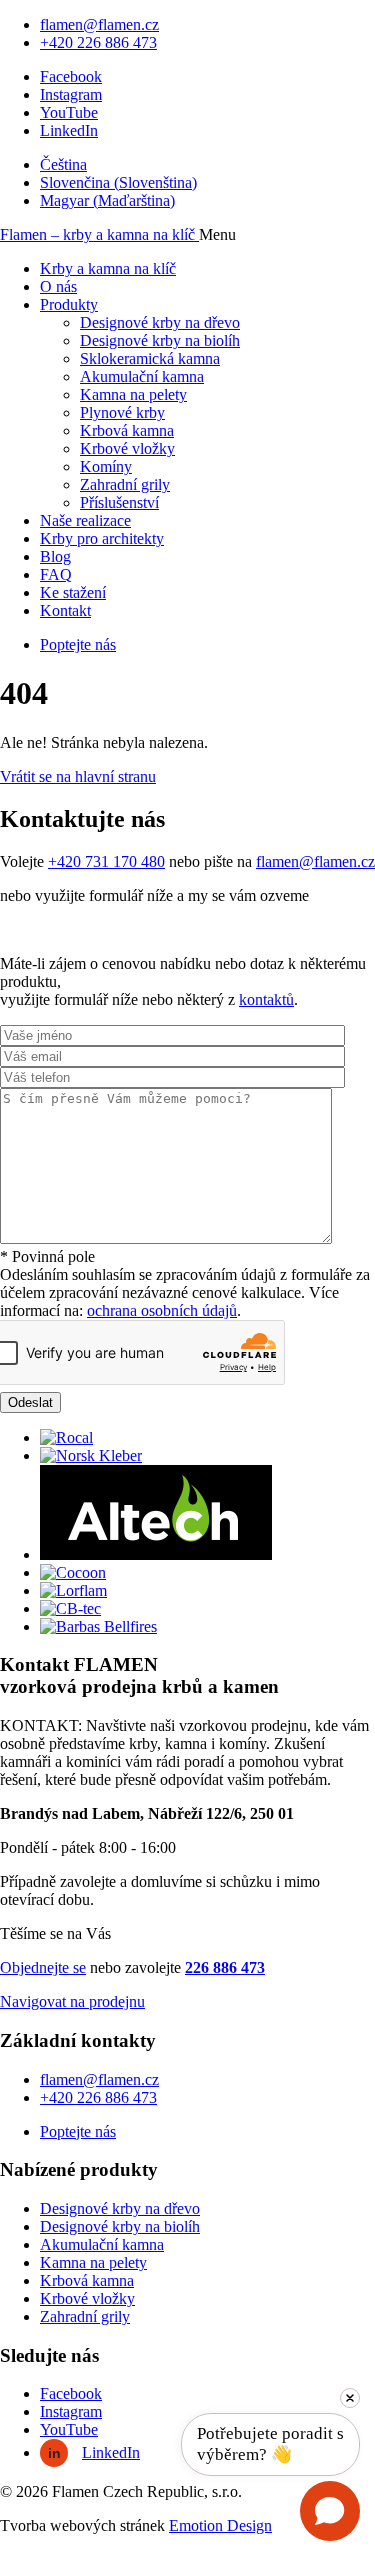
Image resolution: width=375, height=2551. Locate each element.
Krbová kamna (127, 430)
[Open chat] (330, 2511)
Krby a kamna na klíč (108, 268)
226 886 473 (225, 1967)
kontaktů (266, 999)
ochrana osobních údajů (162, 1310)
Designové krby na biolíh (160, 340)
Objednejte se (43, 1967)
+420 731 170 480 (106, 861)
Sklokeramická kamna (150, 358)
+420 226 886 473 (98, 42)
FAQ (56, 574)
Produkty (69, 304)
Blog (55, 556)
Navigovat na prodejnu (72, 2001)
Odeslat (30, 1402)
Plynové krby (122, 412)
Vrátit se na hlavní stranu (78, 776)
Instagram (71, 94)
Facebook (71, 76)
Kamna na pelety (133, 394)
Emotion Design (220, 2525)
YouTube (69, 112)
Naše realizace (85, 520)
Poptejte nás (78, 644)
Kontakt (65, 610)
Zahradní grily (125, 484)
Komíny (106, 466)
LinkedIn (69, 130)
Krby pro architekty (102, 538)
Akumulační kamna (142, 376)
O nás (58, 286)
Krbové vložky (127, 448)
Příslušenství (119, 502)
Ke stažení (73, 592)
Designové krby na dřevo (160, 322)
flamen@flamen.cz (99, 24)
